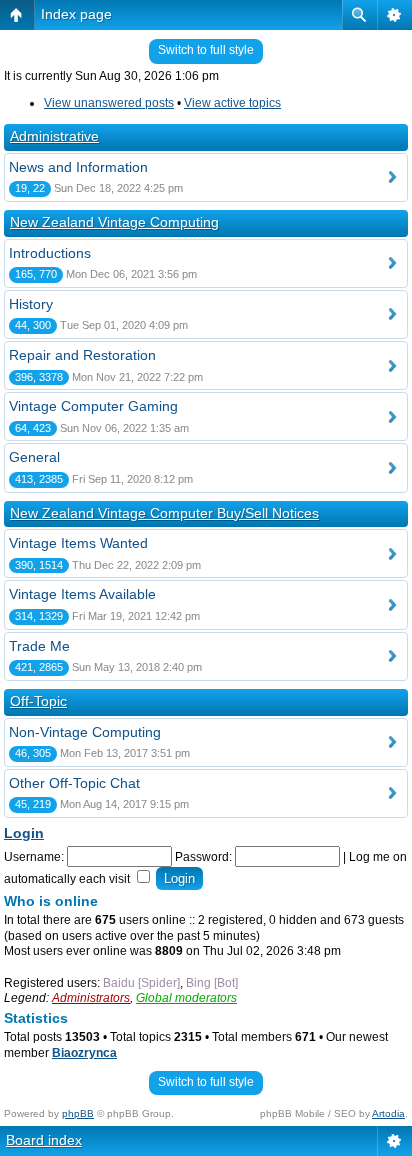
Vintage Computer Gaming (93, 406)
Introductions (50, 253)
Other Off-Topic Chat (74, 783)
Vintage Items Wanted (78, 543)
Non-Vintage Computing (85, 732)
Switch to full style (206, 50)
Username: (34, 857)
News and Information (78, 167)
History (31, 304)
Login (24, 833)
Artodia (388, 1113)
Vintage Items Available (82, 594)
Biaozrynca (84, 1053)
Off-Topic (38, 701)
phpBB (78, 1113)
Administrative (54, 136)
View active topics (232, 103)
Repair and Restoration (82, 355)
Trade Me (39, 646)
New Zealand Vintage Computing (114, 222)
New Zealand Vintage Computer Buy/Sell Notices (164, 513)
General (34, 457)
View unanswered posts (109, 103)
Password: (203, 857)
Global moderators (186, 998)
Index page (76, 14)
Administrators (91, 998)
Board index (44, 1140)
